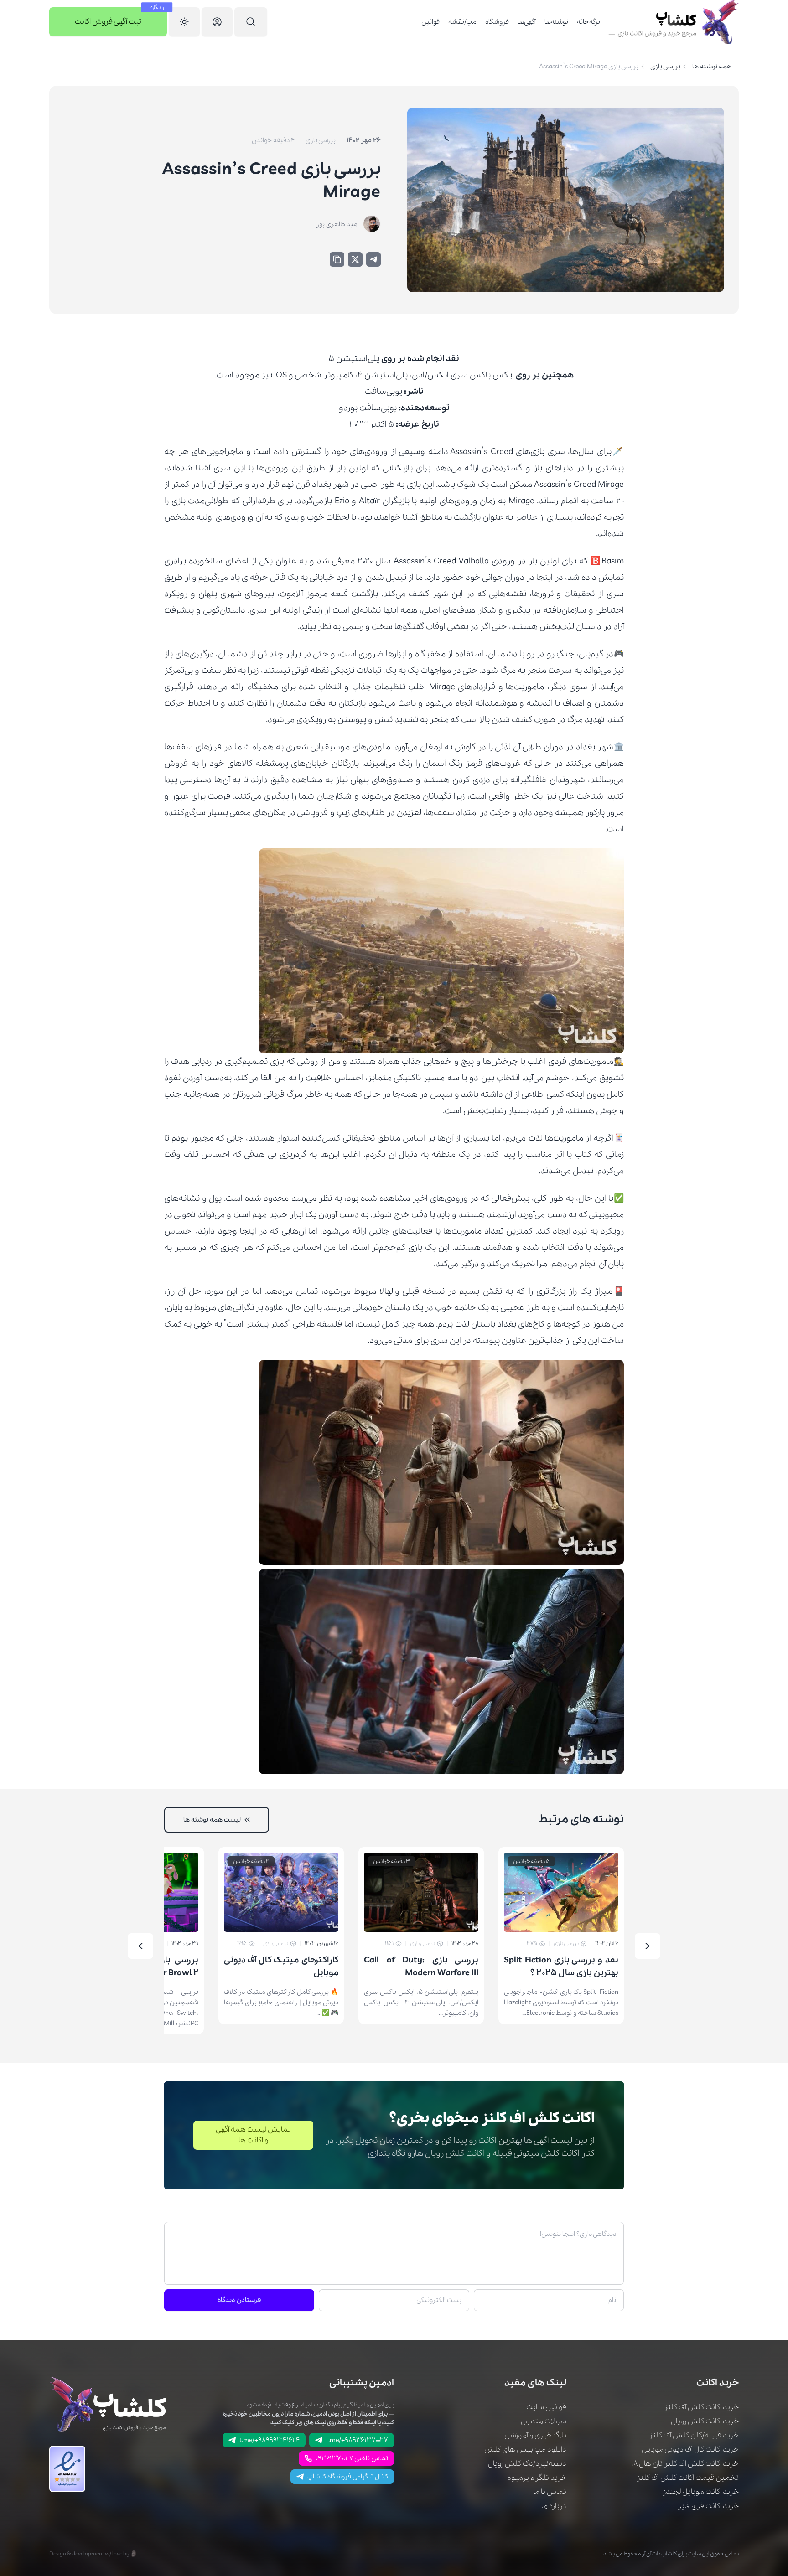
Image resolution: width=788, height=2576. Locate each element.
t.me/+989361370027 (357, 2440)
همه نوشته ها (712, 67)
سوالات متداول (544, 2421)
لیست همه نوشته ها (212, 1820)
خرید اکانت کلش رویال (705, 2421)
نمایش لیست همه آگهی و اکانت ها (253, 2135)
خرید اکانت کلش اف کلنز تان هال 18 (685, 2464)
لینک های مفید (535, 2383)
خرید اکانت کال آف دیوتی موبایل (690, 2450)
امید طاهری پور (337, 224)
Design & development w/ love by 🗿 (93, 2554)
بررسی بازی (665, 67)
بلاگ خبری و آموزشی (535, 2435)
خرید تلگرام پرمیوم (537, 2478)
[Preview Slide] (648, 1946)
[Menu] (251, 22)
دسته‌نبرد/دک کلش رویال (527, 2464)
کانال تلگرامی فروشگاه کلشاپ (348, 2477)
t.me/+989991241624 (270, 2440)
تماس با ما (550, 2492)
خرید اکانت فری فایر (708, 2506)
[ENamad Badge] (67, 2469)
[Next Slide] (140, 1946)
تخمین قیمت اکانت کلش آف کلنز (688, 2478)
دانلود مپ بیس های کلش (525, 2450)
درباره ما (554, 2506)
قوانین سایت (546, 2407)
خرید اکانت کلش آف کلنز (701, 2407)
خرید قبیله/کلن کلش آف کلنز (694, 2435)
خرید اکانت (718, 2383)
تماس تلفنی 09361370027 (352, 2458)
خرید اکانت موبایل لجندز (701, 2492)
